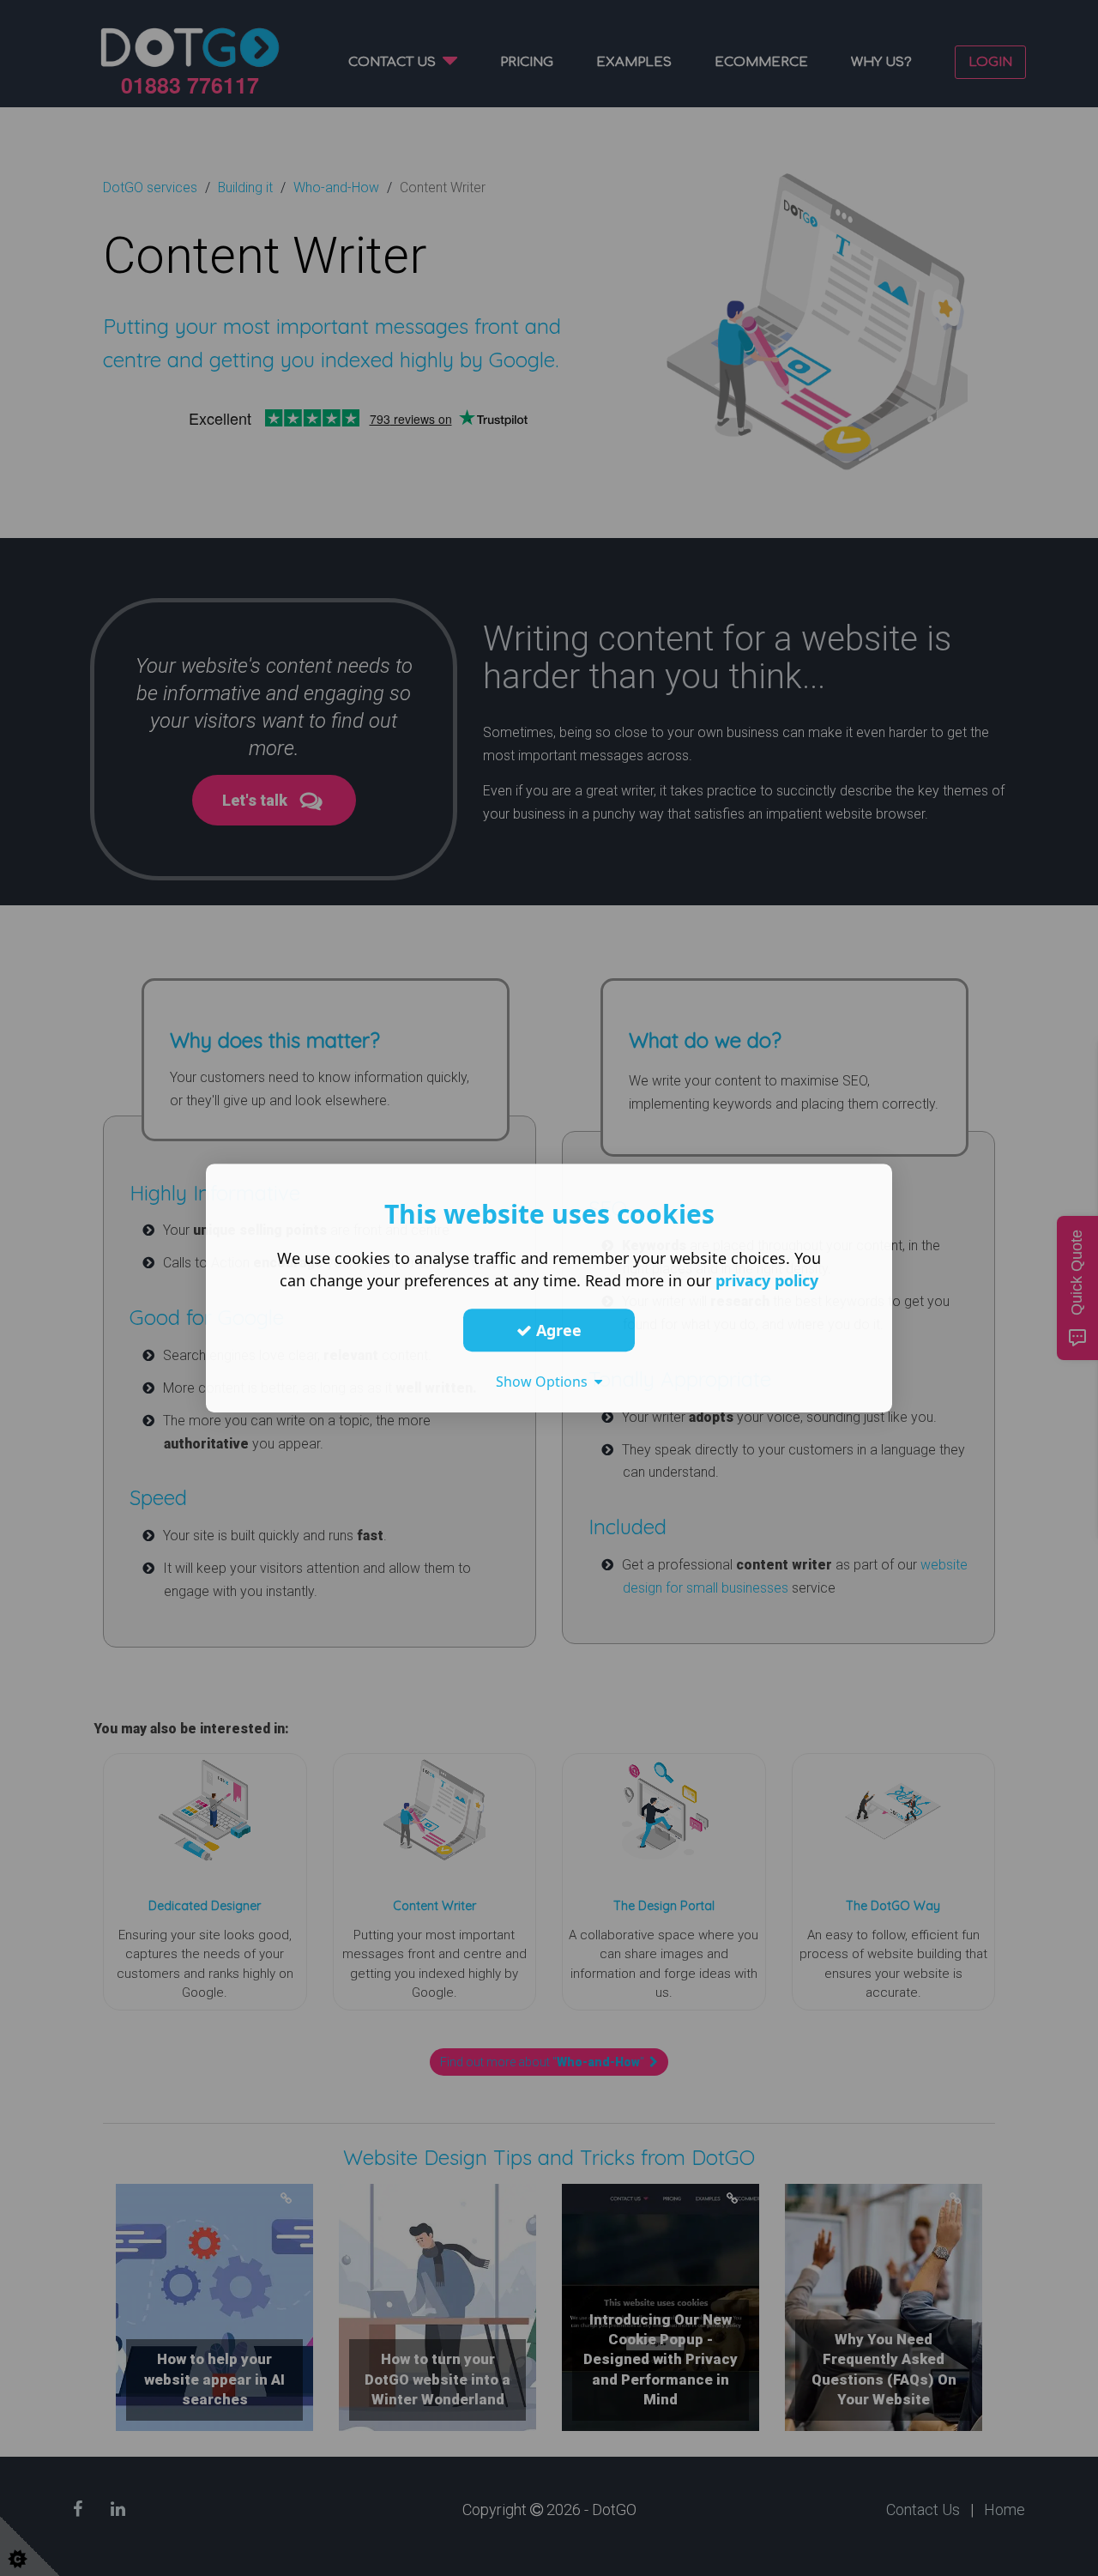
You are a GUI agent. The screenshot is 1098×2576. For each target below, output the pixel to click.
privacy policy (767, 1280)
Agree (557, 1330)
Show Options (545, 1382)
